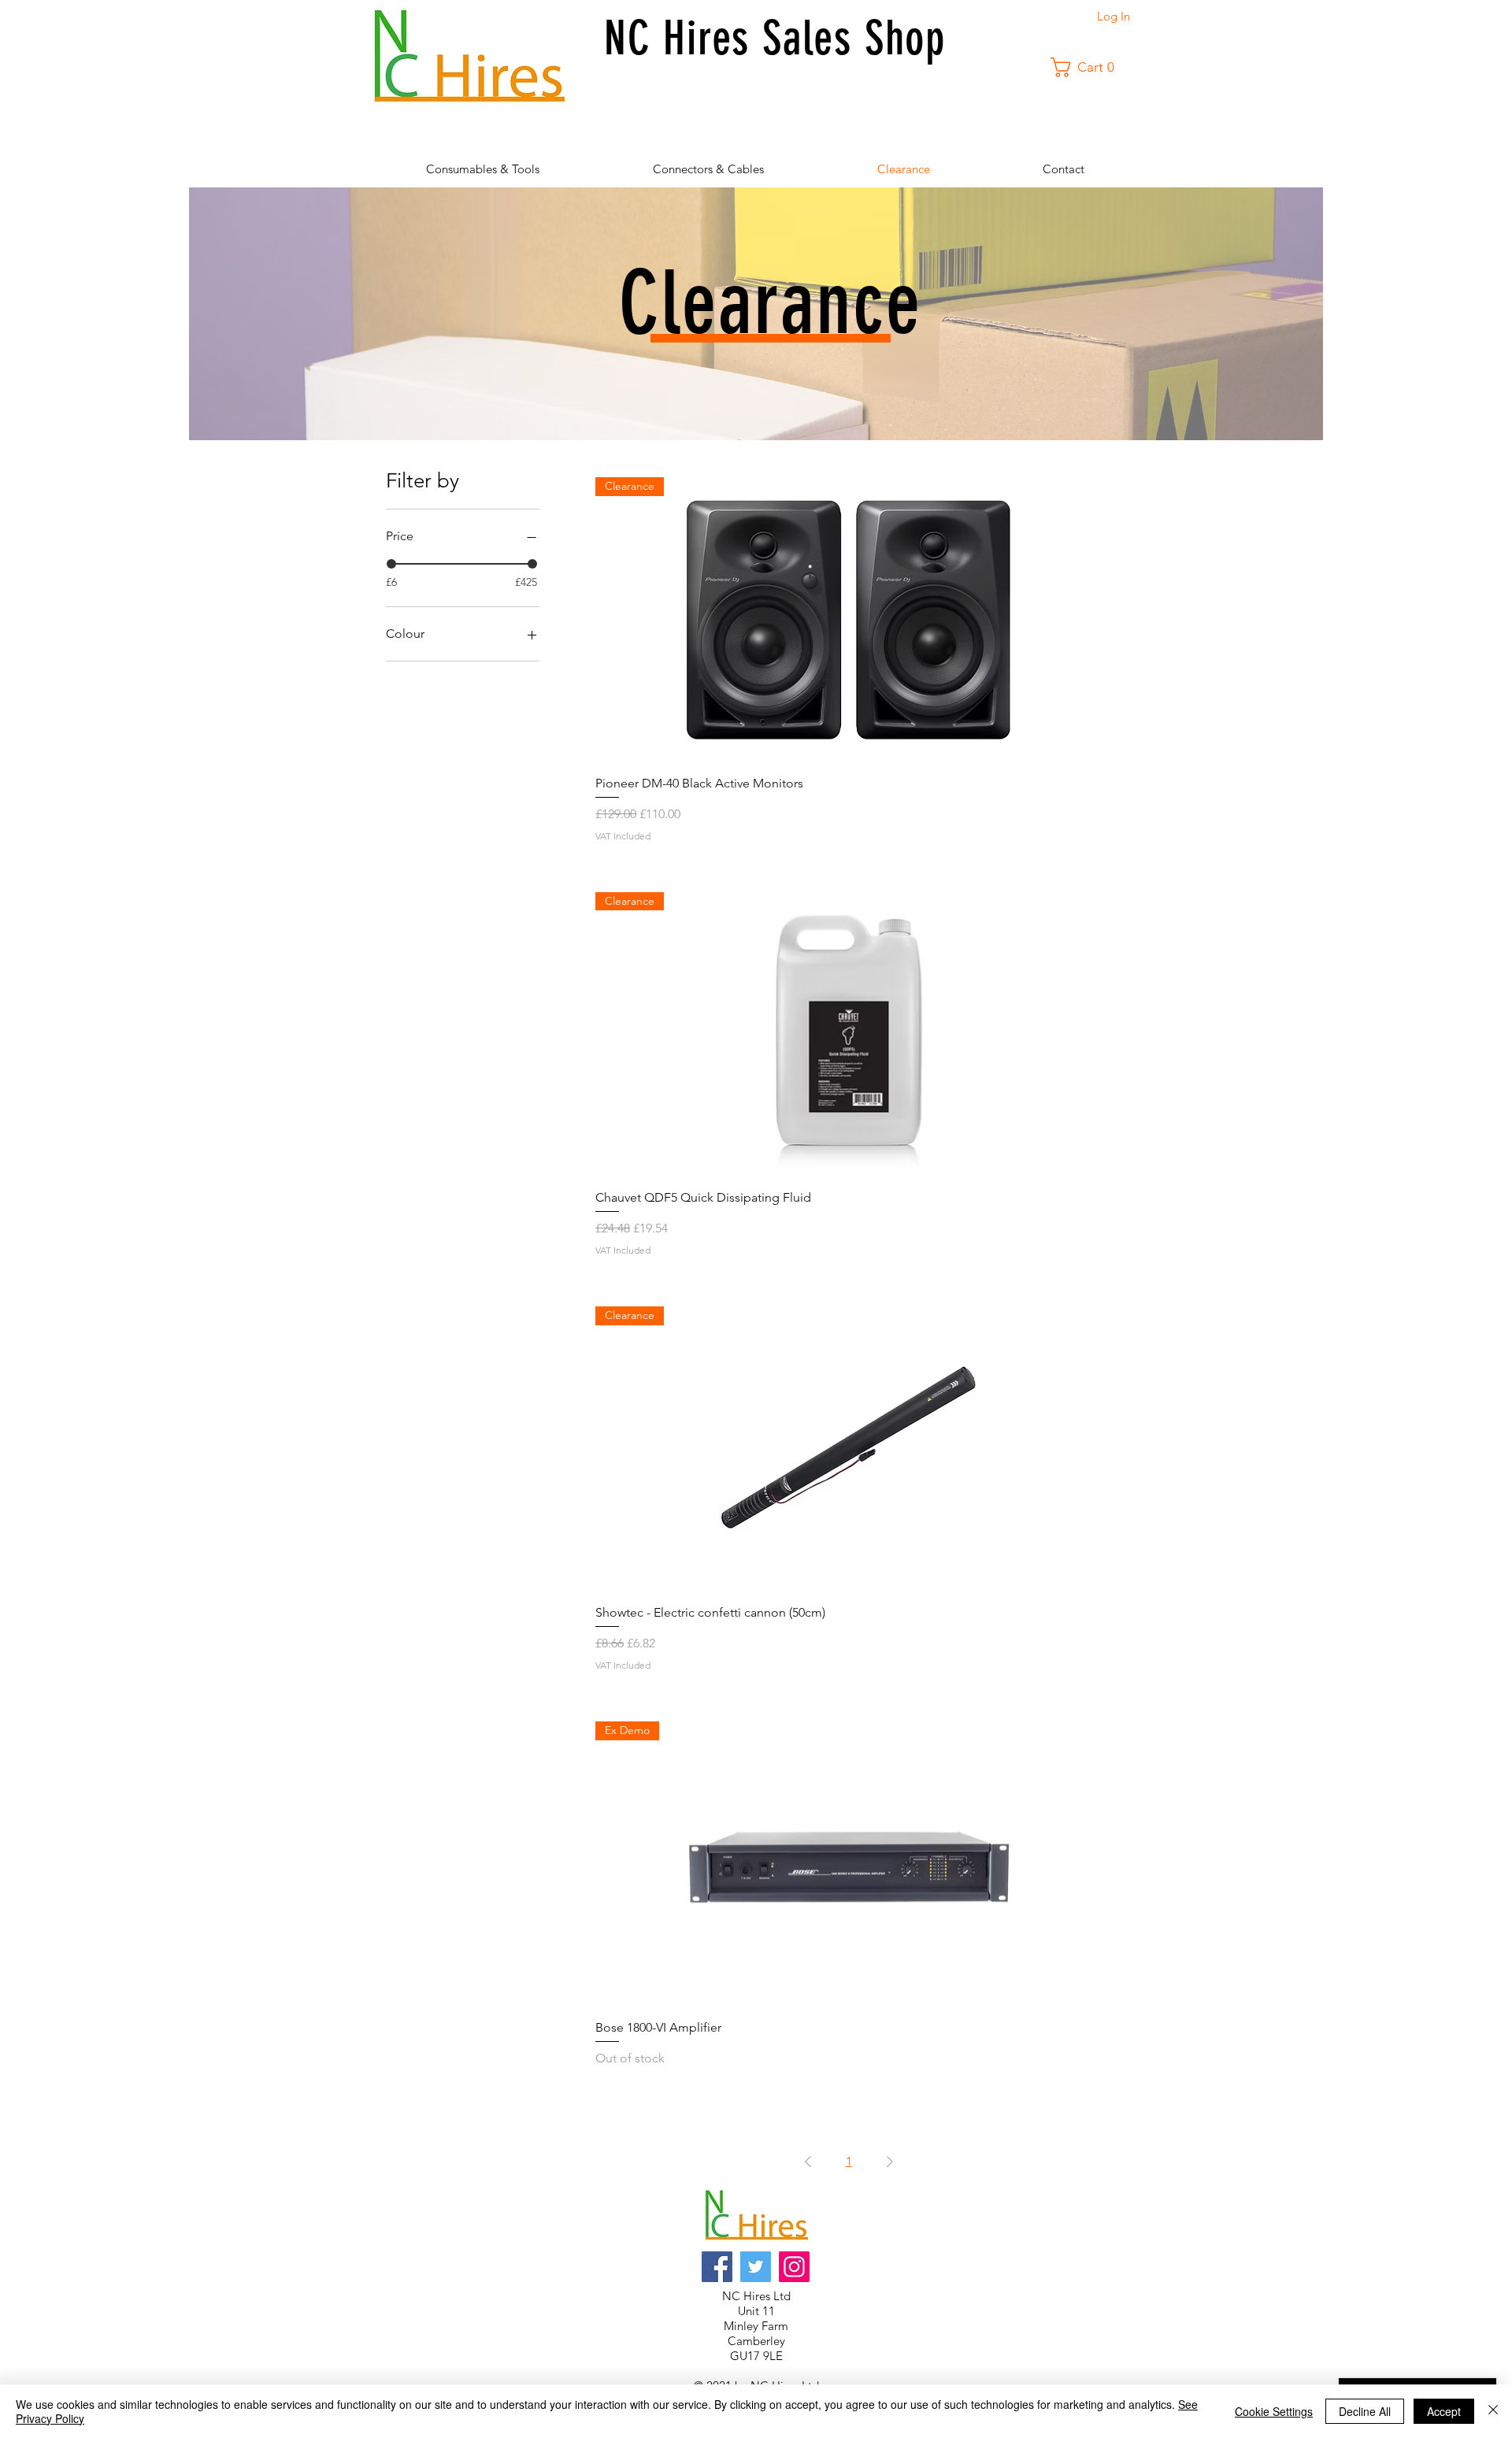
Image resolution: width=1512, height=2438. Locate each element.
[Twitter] (756, 2267)
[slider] (391, 564)
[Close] (1493, 2411)
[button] (1088, 67)
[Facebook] (717, 2267)
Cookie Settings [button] (1274, 2411)
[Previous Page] (808, 2162)
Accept (1444, 2411)
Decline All (1365, 2411)
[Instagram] (794, 2267)
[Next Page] (890, 2162)
